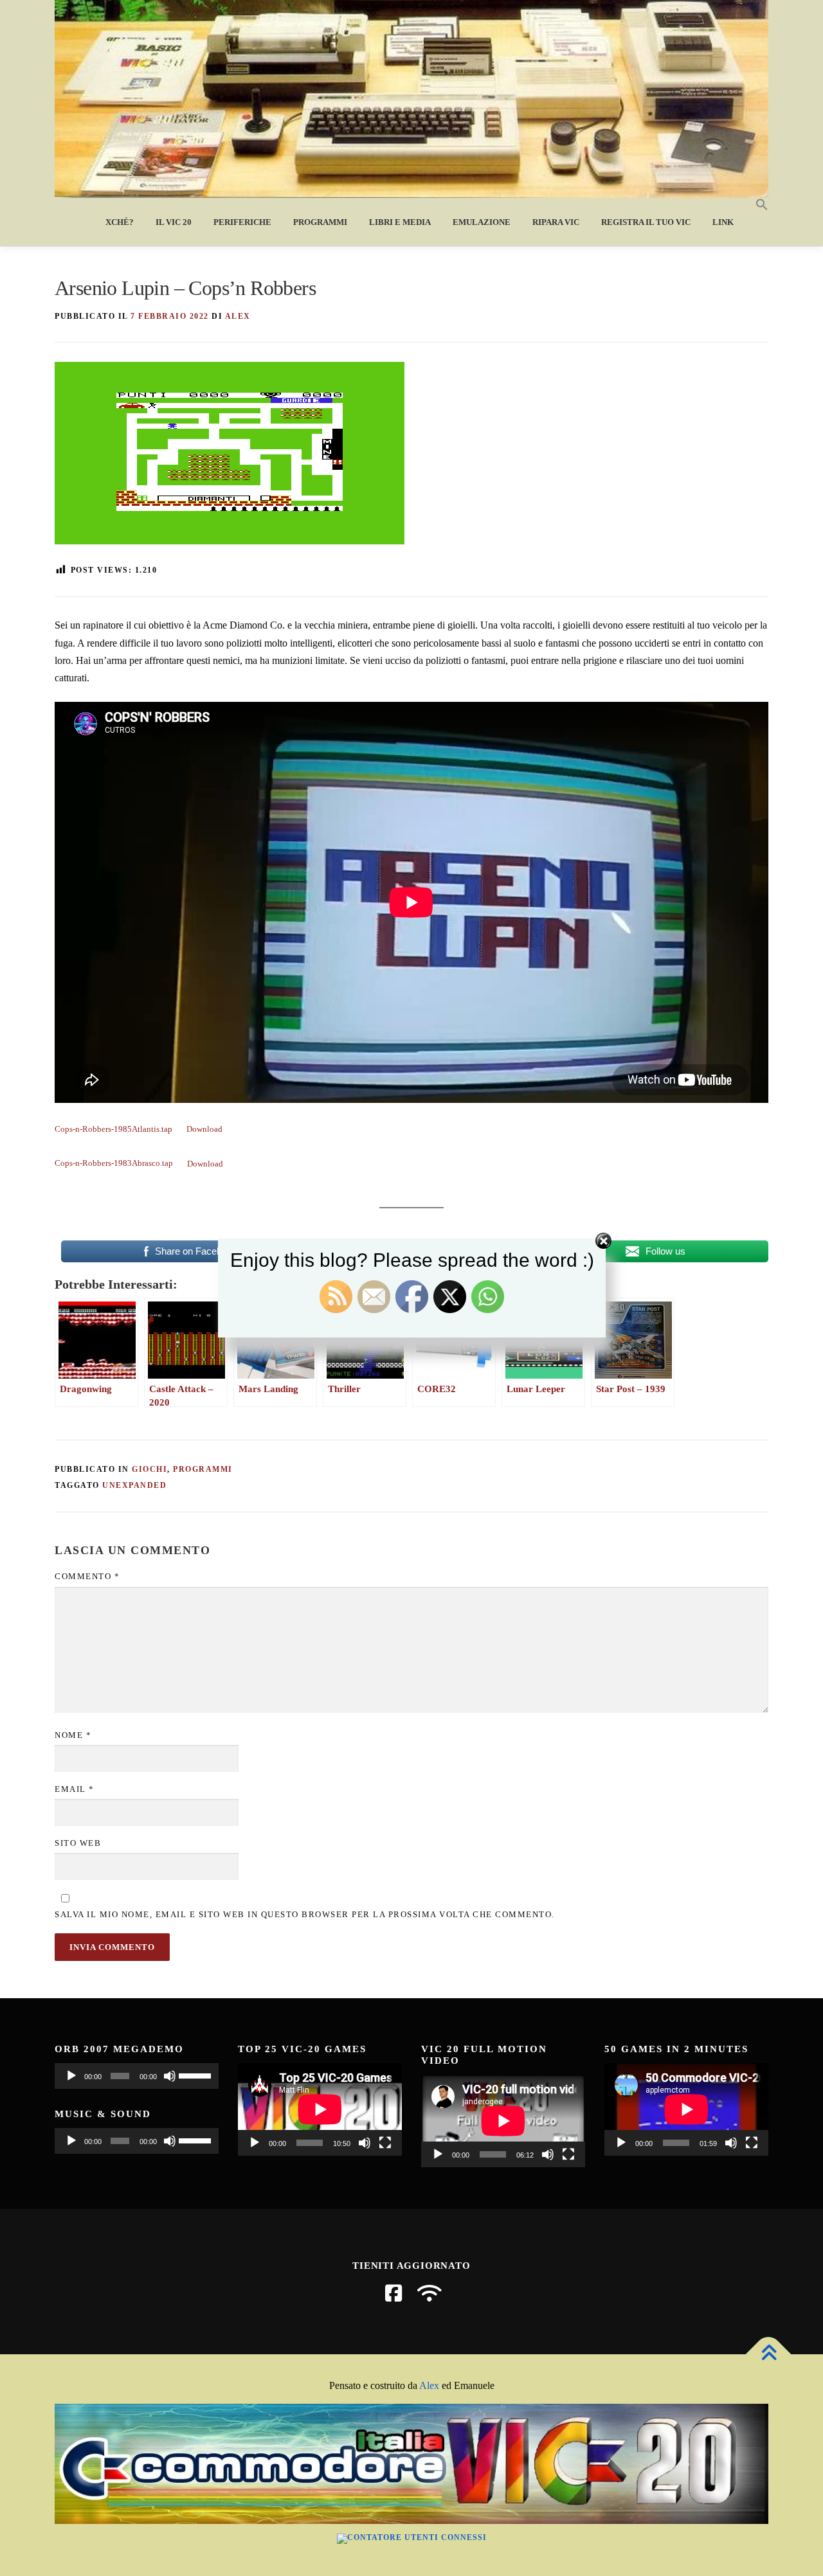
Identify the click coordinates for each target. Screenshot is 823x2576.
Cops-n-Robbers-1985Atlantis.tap (113, 1129)
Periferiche (242, 222)
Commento (87, 1576)
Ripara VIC (556, 222)
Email (75, 1789)
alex (238, 316)
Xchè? (120, 222)
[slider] (195, 2075)
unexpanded (134, 1485)
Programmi (320, 222)
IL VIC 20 (174, 222)
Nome (73, 1735)
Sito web (78, 1843)
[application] (137, 2076)
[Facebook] (393, 2293)
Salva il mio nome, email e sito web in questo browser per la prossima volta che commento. (305, 1914)
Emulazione (482, 222)
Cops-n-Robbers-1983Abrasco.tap (114, 1164)
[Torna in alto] (769, 2355)
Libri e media (400, 222)
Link (723, 222)
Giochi (149, 1469)
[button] (756, 205)
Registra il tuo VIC (646, 222)
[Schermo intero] (385, 2143)
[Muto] (170, 2076)
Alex (429, 2385)
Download (204, 1129)
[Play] (71, 2076)
